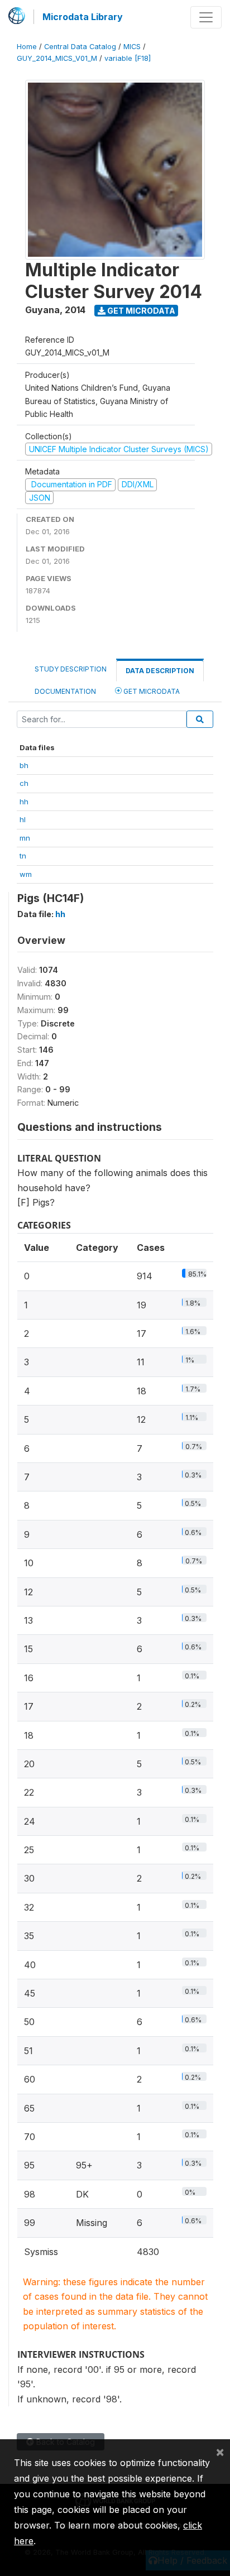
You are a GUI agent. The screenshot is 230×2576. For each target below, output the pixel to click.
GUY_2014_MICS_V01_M (57, 58)
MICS (132, 47)
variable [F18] (128, 58)
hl (23, 819)
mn (25, 838)
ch (24, 783)
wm (26, 874)
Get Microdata (140, 311)
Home (27, 47)
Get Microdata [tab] (151, 691)
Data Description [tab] (160, 671)
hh (24, 802)
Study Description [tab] (71, 669)
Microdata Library (83, 17)
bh (24, 765)
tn (23, 856)
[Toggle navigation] (206, 17)
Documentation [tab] (65, 691)
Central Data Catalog (80, 47)
